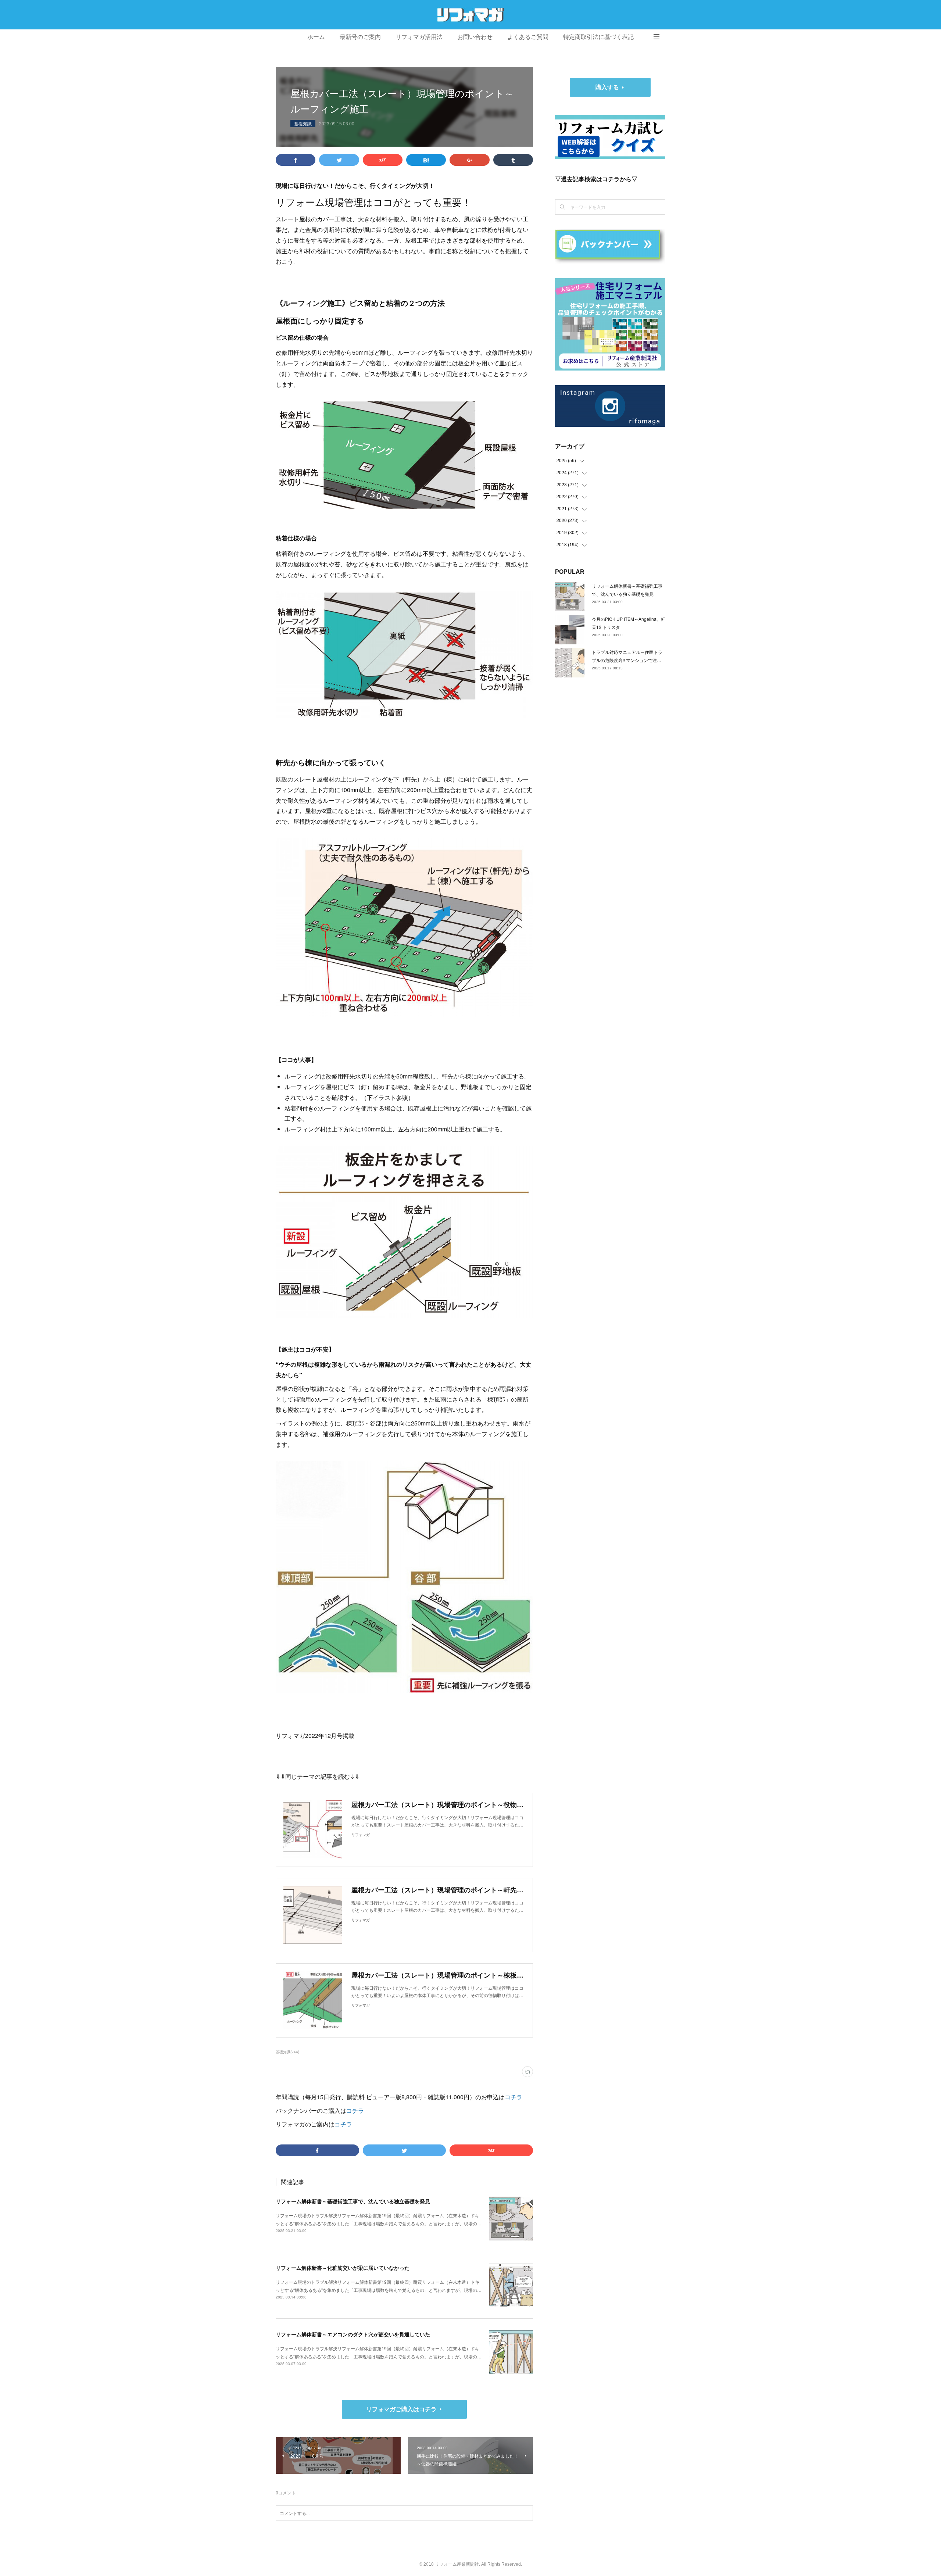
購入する (607, 87)
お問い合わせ (475, 37)
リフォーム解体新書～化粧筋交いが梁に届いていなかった (343, 2268)
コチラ (514, 2097)
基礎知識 (303, 123)
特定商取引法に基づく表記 (598, 37)
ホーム (316, 37)
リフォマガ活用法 (419, 37)
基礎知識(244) (287, 2052)
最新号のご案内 (360, 37)
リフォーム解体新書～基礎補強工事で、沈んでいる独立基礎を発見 (353, 2201)
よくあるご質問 (528, 37)
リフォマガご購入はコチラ (401, 2409)
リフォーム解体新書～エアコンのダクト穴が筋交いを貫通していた (353, 2334)
